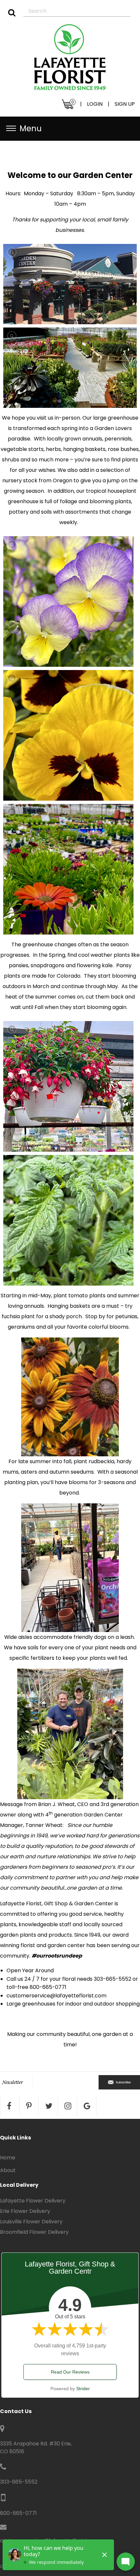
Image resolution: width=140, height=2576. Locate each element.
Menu (31, 128)
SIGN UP (125, 104)
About (8, 2170)
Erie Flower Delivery (25, 2211)
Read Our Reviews (70, 2372)
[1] (12, 13)
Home (8, 2158)
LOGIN (95, 104)
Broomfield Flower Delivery (34, 2232)
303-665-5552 (19, 2482)
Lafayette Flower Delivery (33, 2201)
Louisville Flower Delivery (31, 2222)
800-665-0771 (18, 2513)
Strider (83, 2389)
